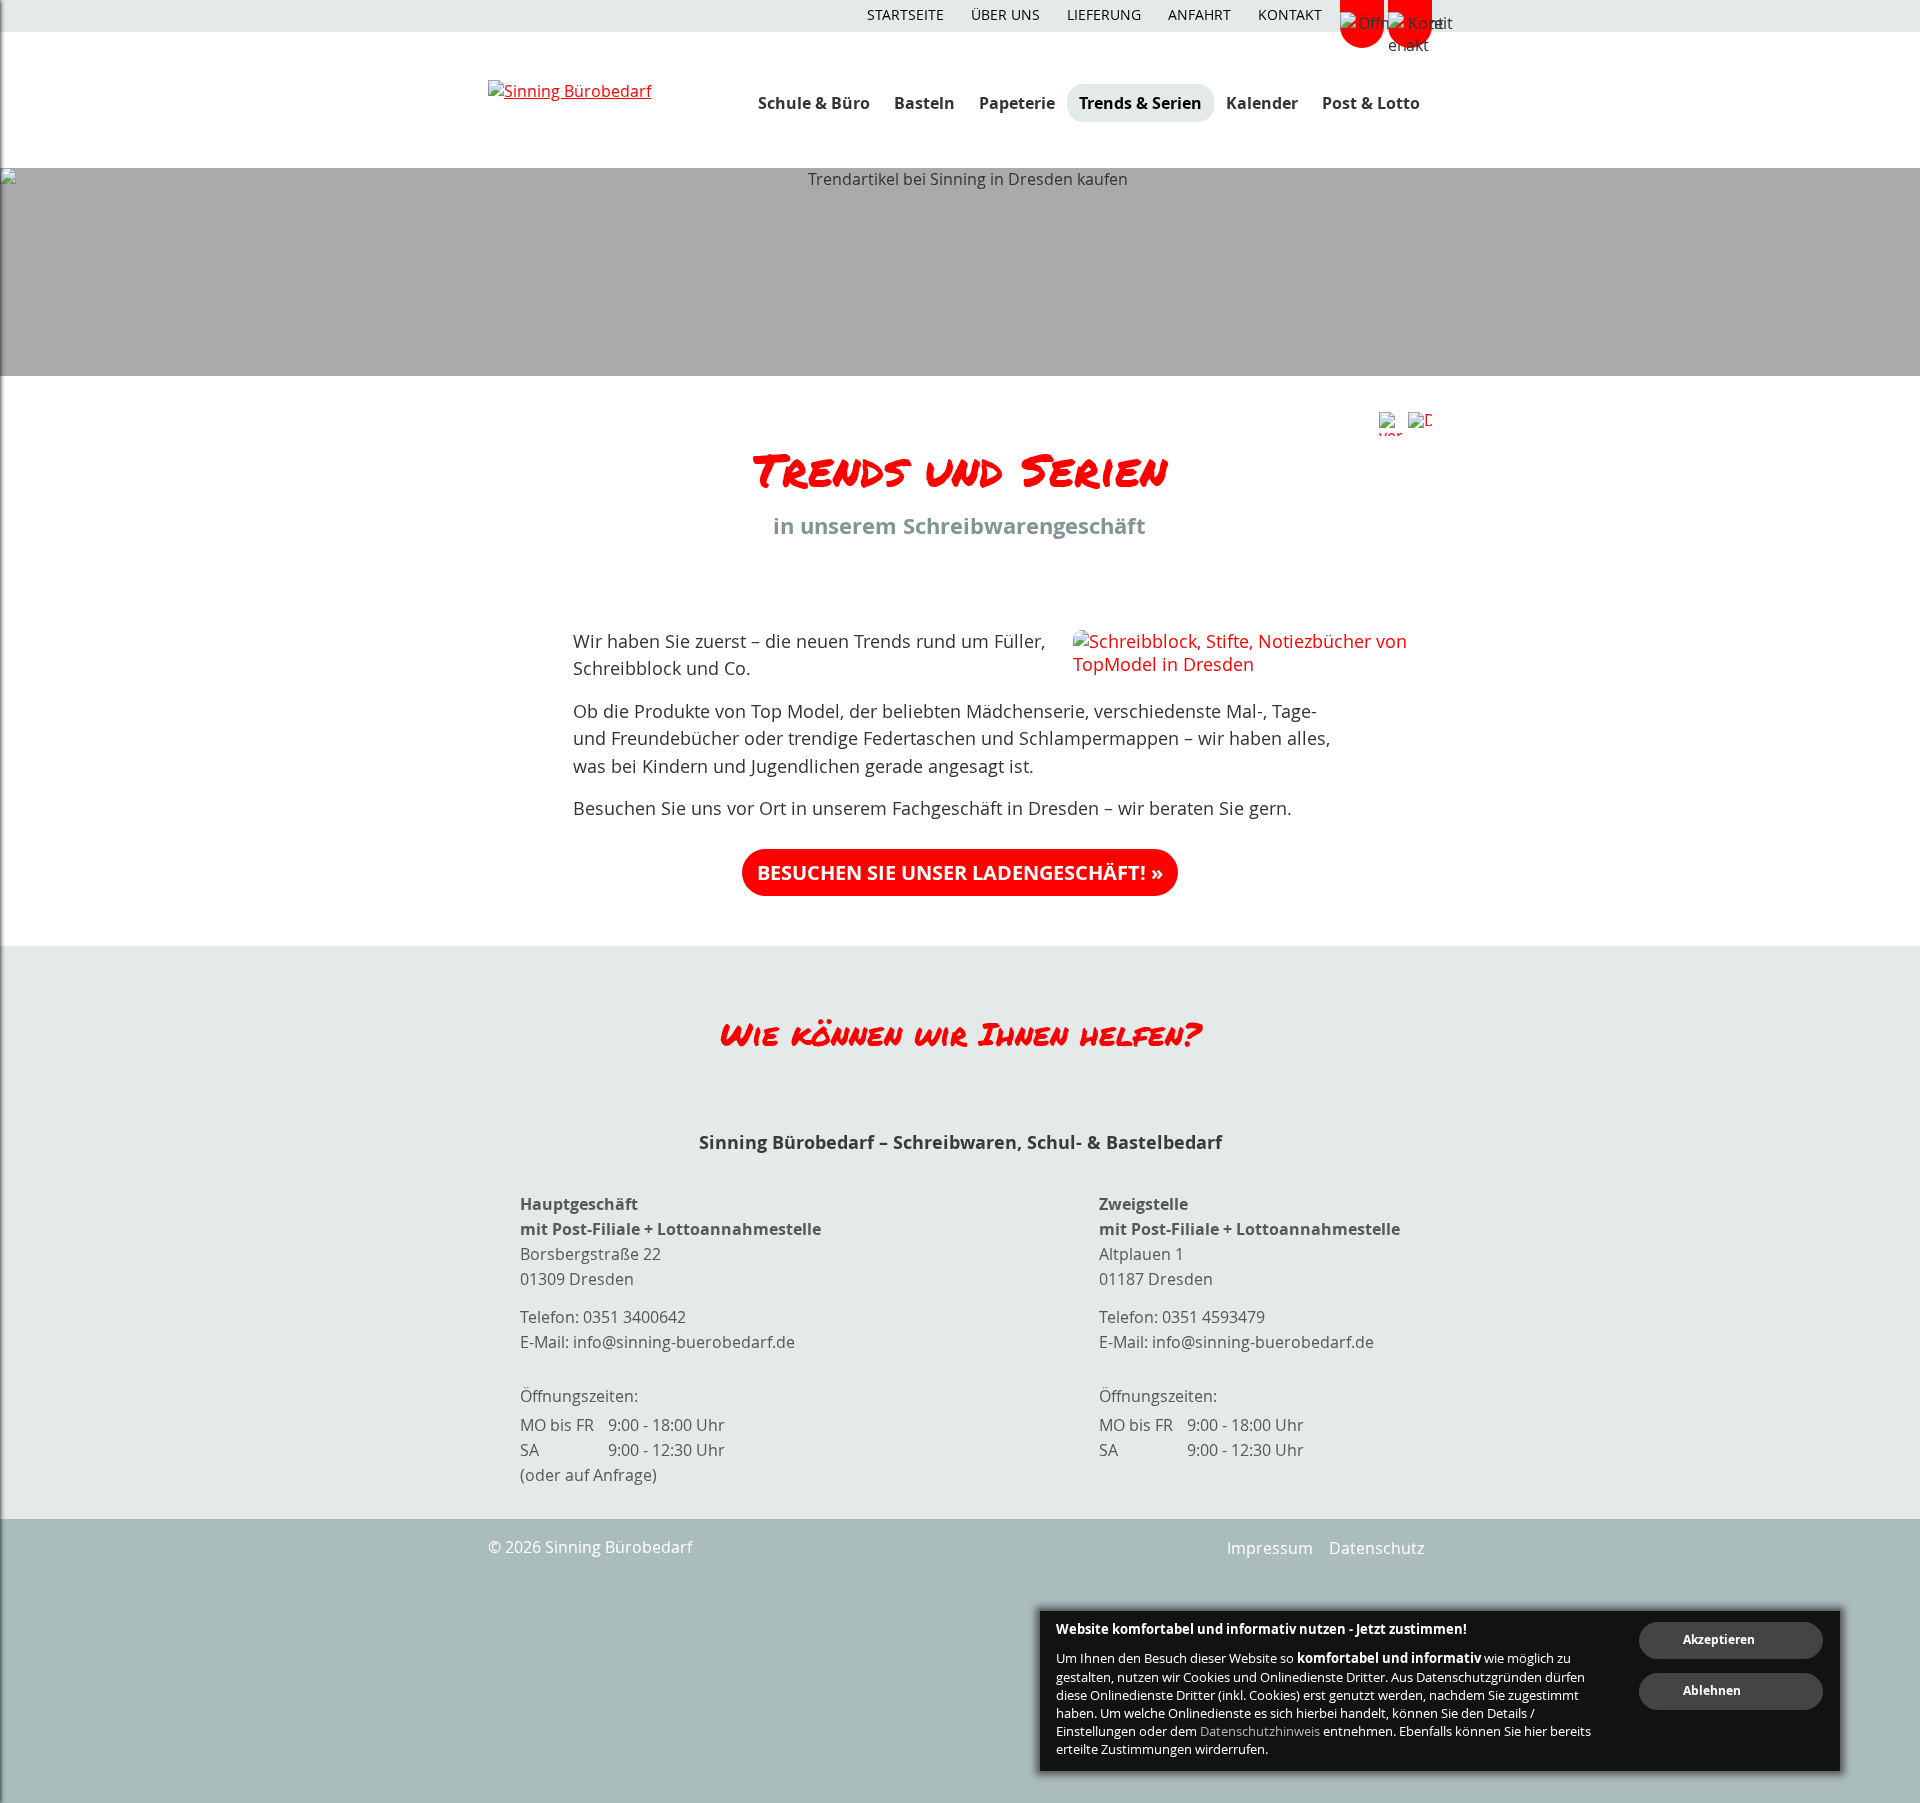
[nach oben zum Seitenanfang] (1852, 1436)
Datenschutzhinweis (1260, 1731)
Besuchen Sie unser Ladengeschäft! (951, 872)
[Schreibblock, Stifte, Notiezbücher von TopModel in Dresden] (1252, 653)
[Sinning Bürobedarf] (588, 102)
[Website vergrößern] (1391, 424)
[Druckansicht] (1420, 424)
